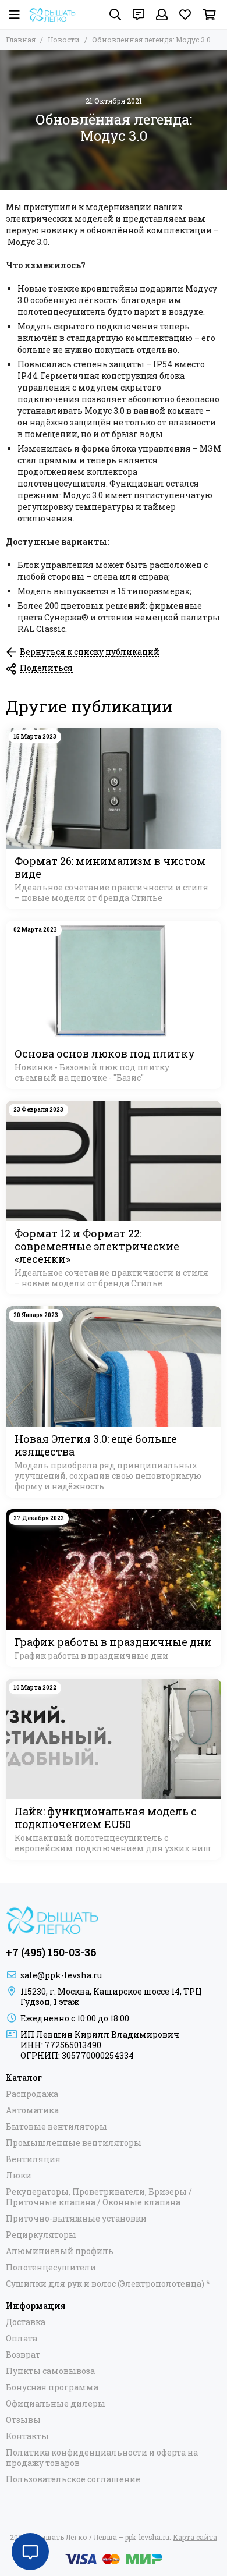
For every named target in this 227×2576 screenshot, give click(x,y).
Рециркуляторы (41, 2235)
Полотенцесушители (51, 2268)
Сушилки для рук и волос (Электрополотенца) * (108, 2284)
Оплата (22, 2339)
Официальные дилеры (56, 2404)
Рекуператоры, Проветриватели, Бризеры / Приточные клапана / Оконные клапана (99, 2197)
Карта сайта (195, 2537)
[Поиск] (115, 15)
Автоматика (32, 2110)
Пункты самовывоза (50, 2371)
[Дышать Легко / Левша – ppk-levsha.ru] (52, 15)
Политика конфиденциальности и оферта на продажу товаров (102, 2458)
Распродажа (32, 2094)
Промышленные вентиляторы (74, 2143)
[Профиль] (162, 15)
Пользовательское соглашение (73, 2479)
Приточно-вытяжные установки (76, 2219)
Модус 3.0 (28, 242)
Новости (64, 40)
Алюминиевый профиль (60, 2251)
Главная (21, 40)
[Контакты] (139, 15)
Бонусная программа (52, 2387)
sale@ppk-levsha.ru (61, 1975)
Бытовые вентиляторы (56, 2127)
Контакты (27, 2436)
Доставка (26, 2322)
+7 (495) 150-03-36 (51, 1952)
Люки (19, 2176)
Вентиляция (33, 2159)
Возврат (23, 2355)
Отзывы (23, 2420)
